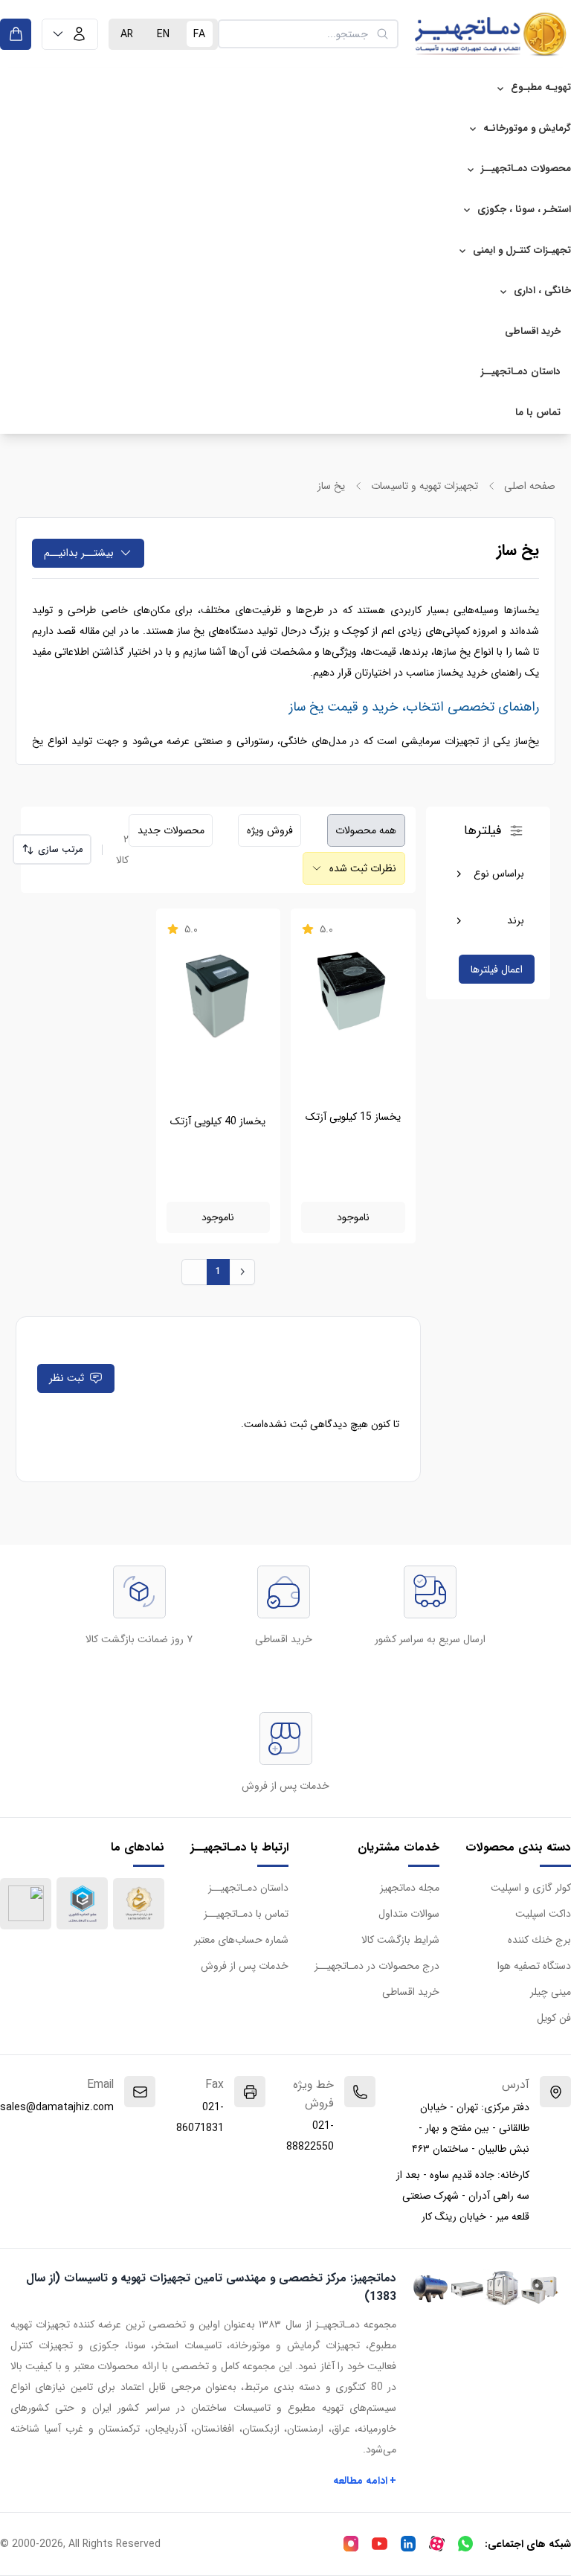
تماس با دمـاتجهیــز (246, 1914)
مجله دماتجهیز (410, 1888)
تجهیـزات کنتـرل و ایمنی (522, 250)
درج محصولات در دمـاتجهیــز (377, 1966)
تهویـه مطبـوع (541, 87)
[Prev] (194, 1272)
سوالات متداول (409, 1914)
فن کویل (554, 2018)
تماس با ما (538, 413)
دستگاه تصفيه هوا (534, 1966)
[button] (70, 34)
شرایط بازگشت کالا (400, 1940)
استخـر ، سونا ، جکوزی (524, 209)
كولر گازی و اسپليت (531, 1888)
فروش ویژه (270, 830)
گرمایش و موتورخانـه (527, 128)
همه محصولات (366, 830)
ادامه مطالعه (365, 2481)
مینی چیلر (551, 1992)
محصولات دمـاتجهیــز (526, 169)
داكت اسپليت (543, 1914)
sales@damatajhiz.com (57, 2107)
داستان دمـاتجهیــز (521, 372)
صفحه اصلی (530, 486)
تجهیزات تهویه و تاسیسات (425, 486)
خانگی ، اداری (542, 291)
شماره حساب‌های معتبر (241, 1940)
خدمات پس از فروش (245, 1966)
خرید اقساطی (533, 331)
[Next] (242, 1272)
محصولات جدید (171, 830)
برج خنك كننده (539, 1940)
